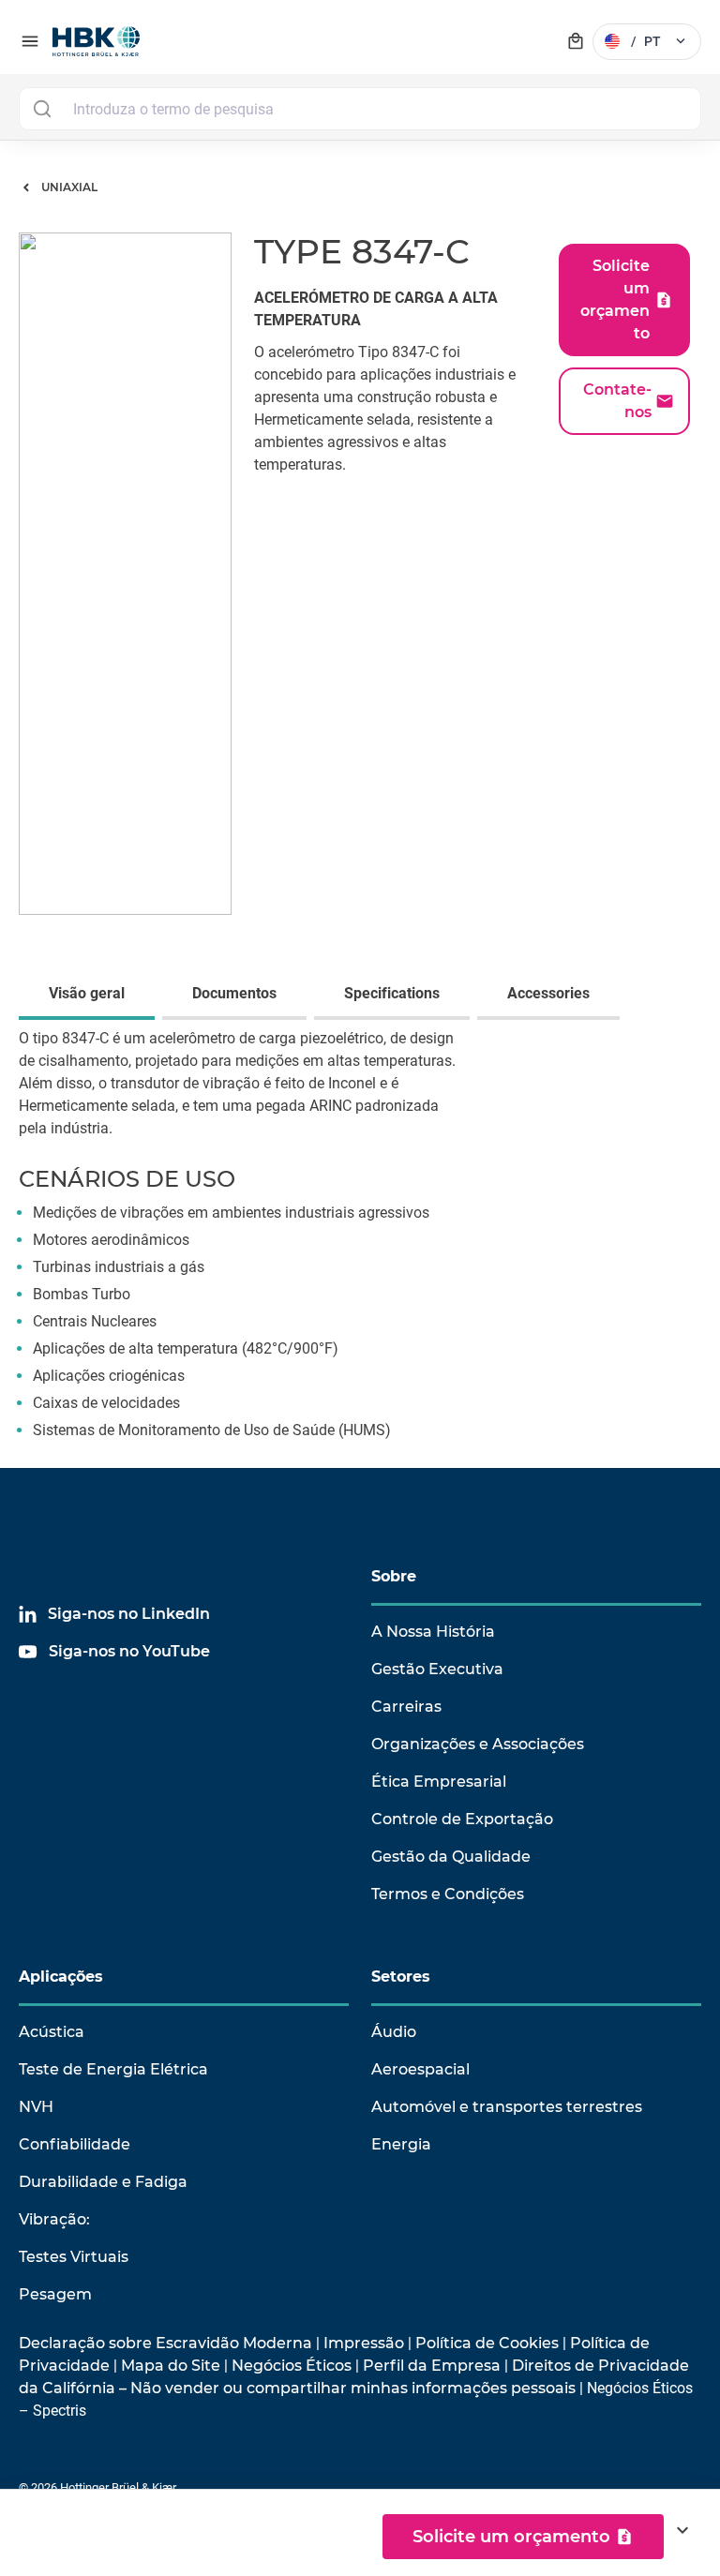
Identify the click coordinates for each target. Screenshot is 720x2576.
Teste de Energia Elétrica (113, 2069)
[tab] (90, 996)
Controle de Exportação (462, 1819)
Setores (401, 1977)
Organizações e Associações (478, 1744)
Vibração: (54, 2219)
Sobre (394, 1576)
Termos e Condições (448, 1894)
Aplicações (61, 1977)
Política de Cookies (487, 2343)
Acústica (52, 2032)
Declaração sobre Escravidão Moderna (165, 2343)
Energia (401, 2144)
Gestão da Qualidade (451, 1857)
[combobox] (360, 109)
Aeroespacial (420, 2069)
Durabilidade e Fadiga (103, 2182)
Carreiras (406, 1707)
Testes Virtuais (74, 2257)
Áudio (394, 2032)
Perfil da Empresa (432, 2366)
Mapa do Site (171, 2366)
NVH (36, 2107)
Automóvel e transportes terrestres (507, 2107)
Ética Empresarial (439, 1782)
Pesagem (55, 2294)
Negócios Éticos (292, 2366)
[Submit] (42, 109)
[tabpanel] (360, 1248)
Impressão (364, 2343)
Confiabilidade (75, 2144)
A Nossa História (433, 1632)
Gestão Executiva (437, 1669)
